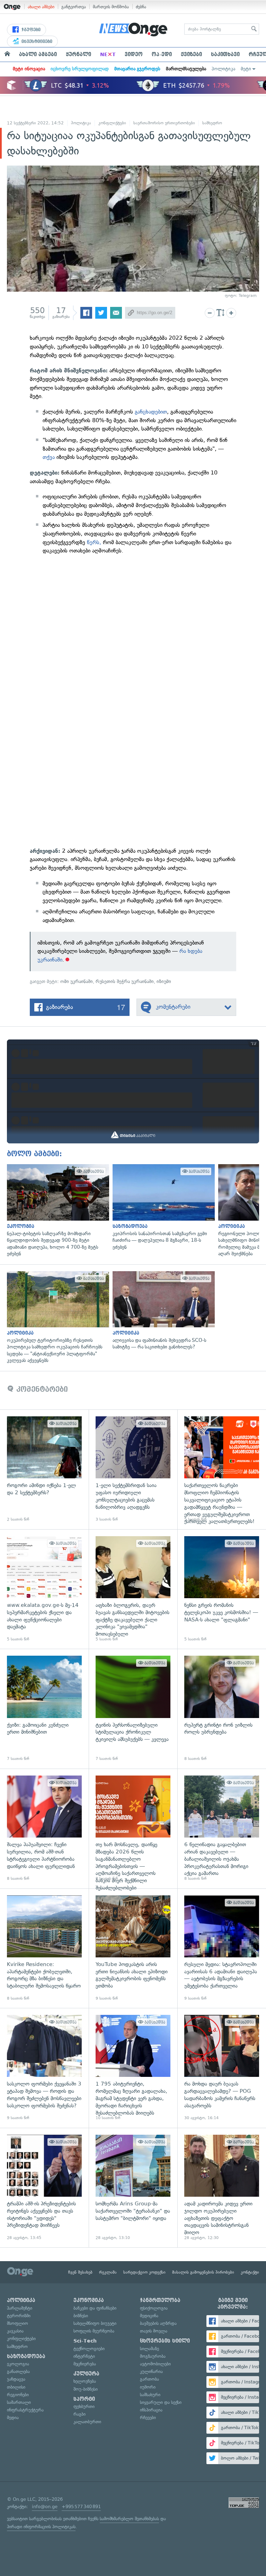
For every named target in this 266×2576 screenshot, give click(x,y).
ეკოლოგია (18, 2364)
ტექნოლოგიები (89, 2349)
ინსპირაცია (151, 2410)
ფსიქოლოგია (154, 2308)
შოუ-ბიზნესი (86, 2389)
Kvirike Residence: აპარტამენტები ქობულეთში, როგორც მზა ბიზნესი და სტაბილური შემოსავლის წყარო (44, 1948)
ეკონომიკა (89, 2300)
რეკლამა (108, 2272)
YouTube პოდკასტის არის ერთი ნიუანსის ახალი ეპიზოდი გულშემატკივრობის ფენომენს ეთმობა (133, 1948)
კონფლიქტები (112, 123)
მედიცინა (149, 2316)
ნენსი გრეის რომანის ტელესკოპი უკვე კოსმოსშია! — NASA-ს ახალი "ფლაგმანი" (222, 1589)
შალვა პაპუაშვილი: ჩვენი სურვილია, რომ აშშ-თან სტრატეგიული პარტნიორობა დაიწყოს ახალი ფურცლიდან (44, 1829)
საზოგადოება (26, 2356)
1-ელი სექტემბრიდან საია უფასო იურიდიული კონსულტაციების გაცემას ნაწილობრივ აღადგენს (133, 1469)
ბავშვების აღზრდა (158, 2323)
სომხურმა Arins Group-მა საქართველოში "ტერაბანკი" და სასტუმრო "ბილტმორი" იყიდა (133, 2188)
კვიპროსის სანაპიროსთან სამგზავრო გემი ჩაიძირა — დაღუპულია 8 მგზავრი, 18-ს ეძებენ (162, 1207)
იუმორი (148, 2387)
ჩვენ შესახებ (80, 2272)
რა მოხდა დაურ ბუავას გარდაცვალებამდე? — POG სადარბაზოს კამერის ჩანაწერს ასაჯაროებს (222, 2068)
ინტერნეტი (84, 2356)
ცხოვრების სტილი (165, 2341)
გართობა (149, 2379)
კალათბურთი (87, 2422)
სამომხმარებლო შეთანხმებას (129, 2519)
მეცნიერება (85, 2364)
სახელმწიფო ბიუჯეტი (95, 2323)
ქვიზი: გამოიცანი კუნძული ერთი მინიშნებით (44, 1709)
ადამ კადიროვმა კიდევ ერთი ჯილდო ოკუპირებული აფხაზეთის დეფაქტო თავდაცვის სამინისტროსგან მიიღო (222, 2188)
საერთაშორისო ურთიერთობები (164, 123)
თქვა (50, 457)
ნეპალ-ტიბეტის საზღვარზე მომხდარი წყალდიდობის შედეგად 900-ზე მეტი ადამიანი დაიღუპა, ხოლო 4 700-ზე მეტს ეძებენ (56, 1211)
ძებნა (141, 7)
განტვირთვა (74, 7)
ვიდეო (134, 54)
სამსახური (150, 2395)
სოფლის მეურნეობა (94, 2331)
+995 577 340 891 (81, 2507)
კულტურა (86, 2374)
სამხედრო (212, 123)
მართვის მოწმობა (111, 7)
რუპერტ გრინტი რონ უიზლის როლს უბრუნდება (222, 1709)
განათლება (18, 2371)
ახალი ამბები (41, 7)
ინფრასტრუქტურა (25, 2410)
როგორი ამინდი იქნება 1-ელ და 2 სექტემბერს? (44, 1469)
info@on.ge (45, 2507)
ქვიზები (191, 54)
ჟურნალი (78, 54)
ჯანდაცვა (16, 2379)
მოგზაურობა (153, 2356)
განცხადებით (150, 412)
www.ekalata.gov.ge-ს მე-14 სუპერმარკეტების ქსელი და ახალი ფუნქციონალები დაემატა (44, 1589)
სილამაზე (149, 2349)
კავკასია (15, 2331)
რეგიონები (18, 2395)
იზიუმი (164, 981)
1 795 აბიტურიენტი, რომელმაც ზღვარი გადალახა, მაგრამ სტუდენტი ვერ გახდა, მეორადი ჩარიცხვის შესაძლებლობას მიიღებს (133, 2068)
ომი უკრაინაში (77, 981)
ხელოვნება (85, 2381)
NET (108, 54)
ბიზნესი (81, 2316)
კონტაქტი (250, 2272)
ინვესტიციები (36, 42)
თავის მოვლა (154, 2331)
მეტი (246, 69)
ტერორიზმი (19, 2316)
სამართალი (19, 2402)
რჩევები (148, 2418)
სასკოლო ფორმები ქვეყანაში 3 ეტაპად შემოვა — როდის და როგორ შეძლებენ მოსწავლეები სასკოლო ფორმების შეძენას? (44, 2068)
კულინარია (151, 2371)
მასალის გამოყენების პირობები (203, 2272)
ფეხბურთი (84, 2406)
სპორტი (84, 2399)
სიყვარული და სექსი (161, 2402)
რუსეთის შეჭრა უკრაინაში (125, 981)
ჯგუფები (30, 30)
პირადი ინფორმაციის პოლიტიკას (41, 2527)
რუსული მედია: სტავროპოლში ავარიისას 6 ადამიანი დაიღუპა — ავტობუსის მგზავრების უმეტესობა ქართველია (222, 1948)
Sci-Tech (85, 2341)
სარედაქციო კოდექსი (144, 2272)
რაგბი (79, 2414)
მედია (13, 2418)
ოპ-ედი (162, 54)
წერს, (94, 542)
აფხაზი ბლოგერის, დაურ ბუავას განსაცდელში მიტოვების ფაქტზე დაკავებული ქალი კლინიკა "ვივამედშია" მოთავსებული (133, 1589)
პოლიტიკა (223, 69)
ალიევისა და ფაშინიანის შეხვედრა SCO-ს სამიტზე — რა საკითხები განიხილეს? (162, 1311)
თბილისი (16, 2387)
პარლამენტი (20, 2308)
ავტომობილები (155, 2364)
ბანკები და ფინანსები (95, 2308)
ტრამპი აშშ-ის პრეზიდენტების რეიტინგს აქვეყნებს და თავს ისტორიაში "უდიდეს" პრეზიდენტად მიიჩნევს (44, 2188)
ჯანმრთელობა (160, 2300)
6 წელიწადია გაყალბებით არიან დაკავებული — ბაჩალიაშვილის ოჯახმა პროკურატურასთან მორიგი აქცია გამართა (222, 1829)
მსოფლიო (17, 2323)
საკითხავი (225, 54)
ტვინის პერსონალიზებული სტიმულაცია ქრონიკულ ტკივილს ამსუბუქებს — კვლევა (133, 1709)
